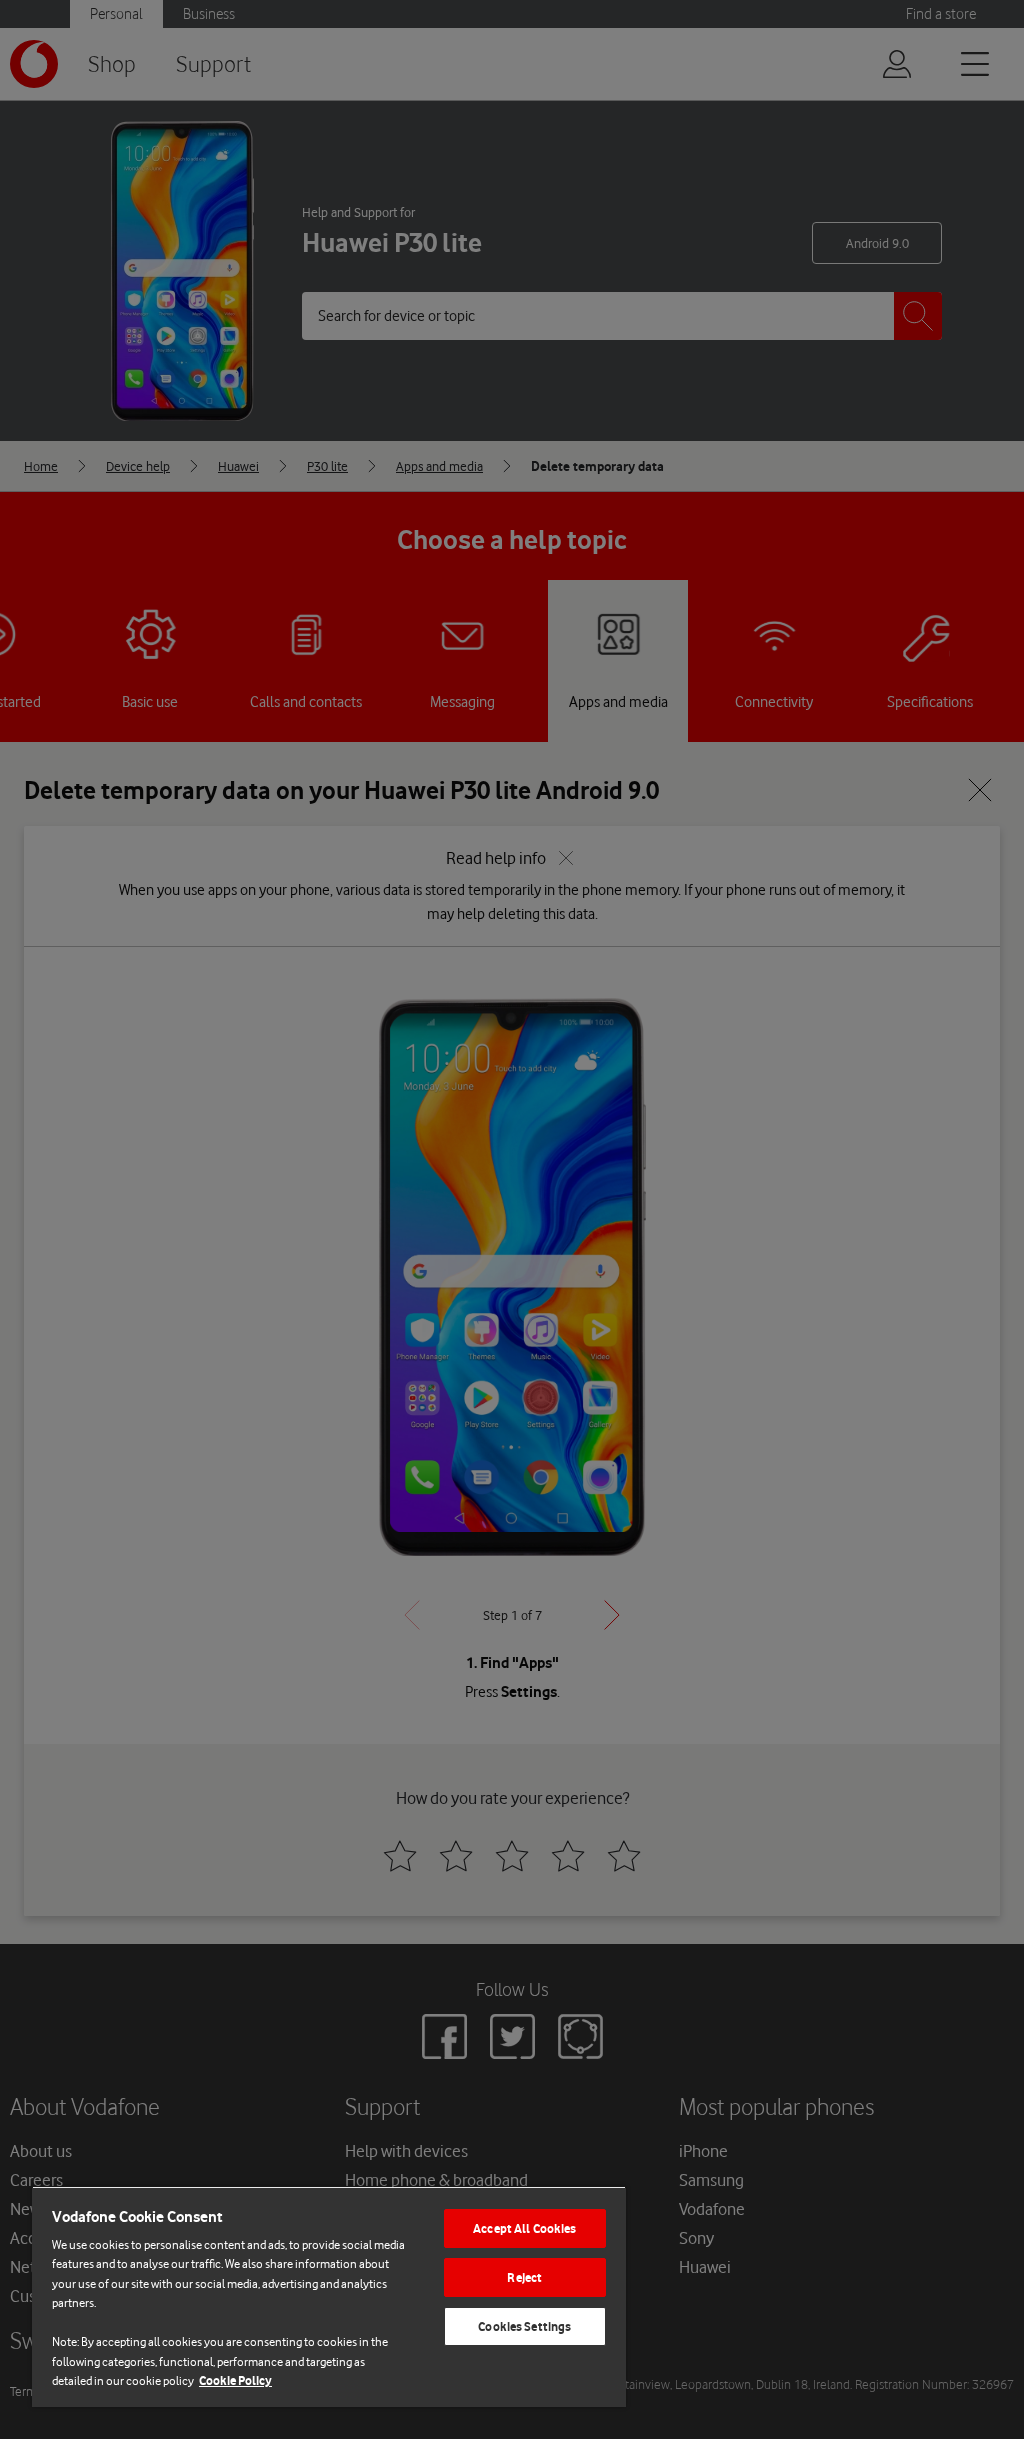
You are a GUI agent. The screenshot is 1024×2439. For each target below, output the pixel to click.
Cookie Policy (235, 2380)
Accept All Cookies (524, 2228)
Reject (524, 2277)
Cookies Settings (524, 2326)
